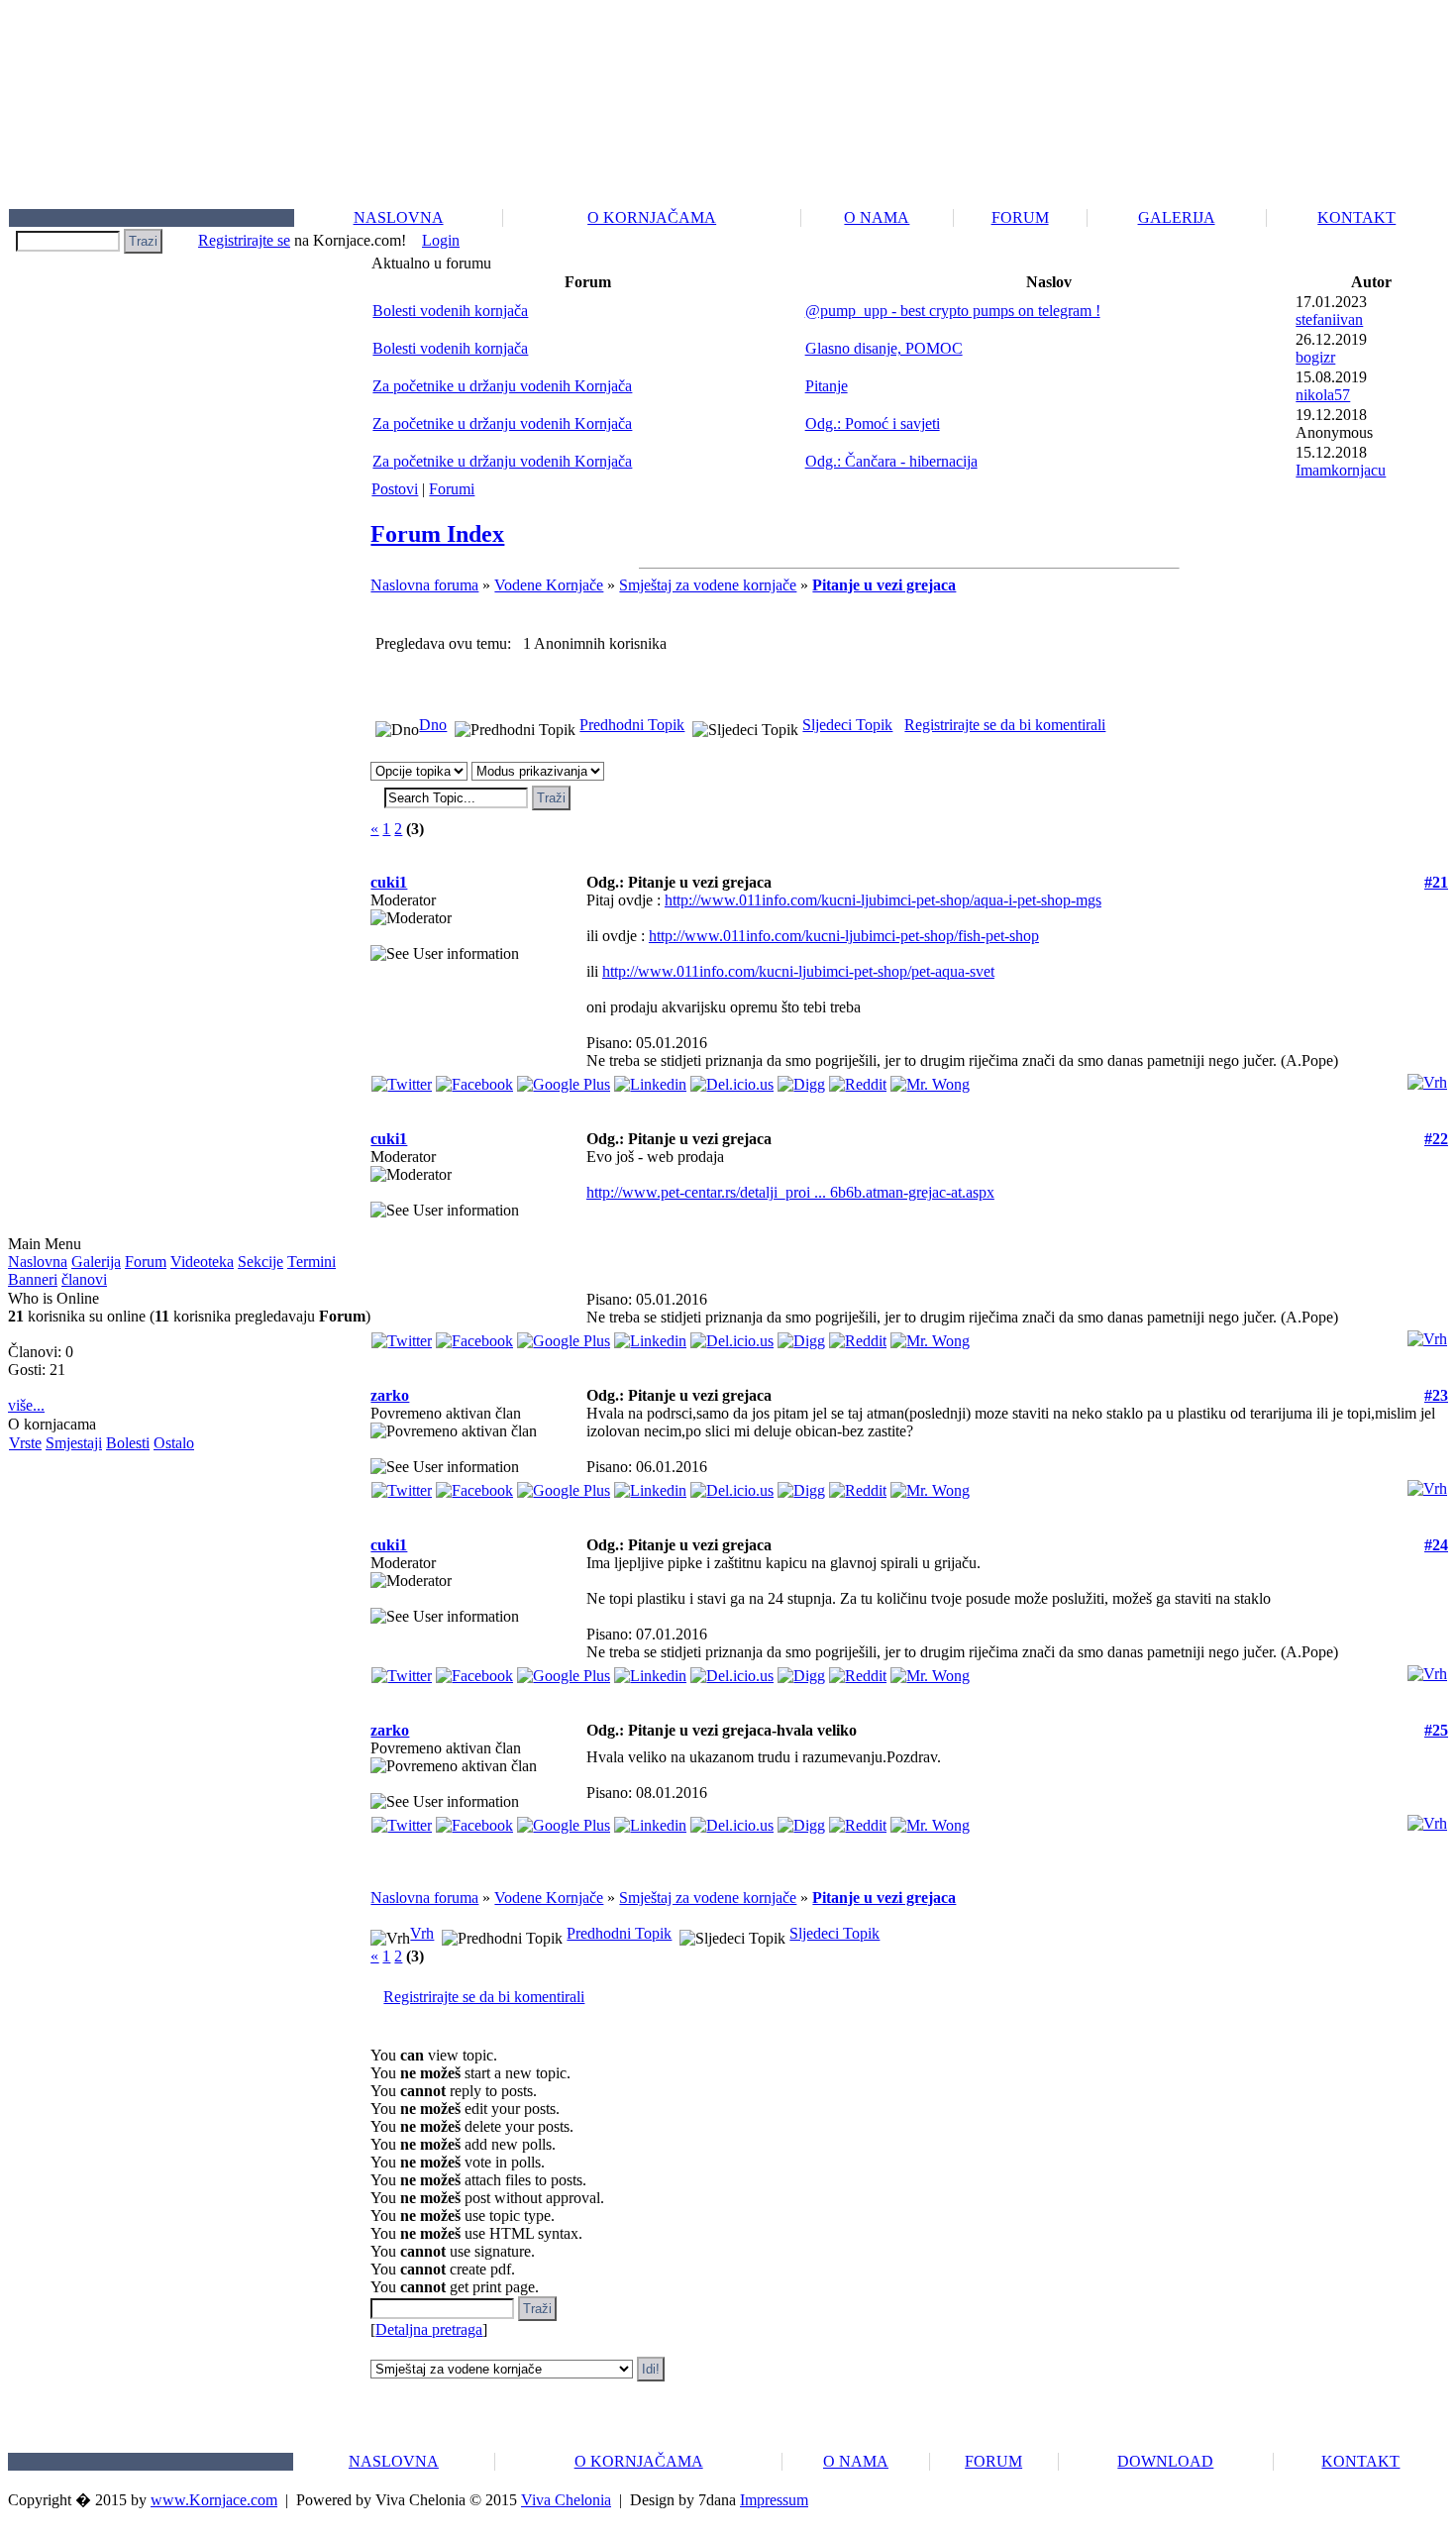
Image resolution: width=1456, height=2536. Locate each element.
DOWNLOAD (1165, 2461)
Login (441, 240)
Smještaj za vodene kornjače (708, 585)
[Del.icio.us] (732, 1079)
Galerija (96, 1262)
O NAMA (877, 217)
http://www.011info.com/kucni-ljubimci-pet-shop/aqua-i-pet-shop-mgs (883, 900)
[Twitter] (402, 1079)
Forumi (452, 489)
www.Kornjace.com (214, 2500)
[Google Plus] (564, 1079)
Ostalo (174, 1443)
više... (26, 1405)
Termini (312, 1262)
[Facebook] (474, 1079)
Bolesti (128, 1443)
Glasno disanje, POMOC (884, 348)
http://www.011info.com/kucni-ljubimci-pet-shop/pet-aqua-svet (798, 971)
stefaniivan (1329, 319)
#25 (1436, 1730)
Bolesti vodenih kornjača (450, 311)
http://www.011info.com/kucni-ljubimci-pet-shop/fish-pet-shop (844, 936)
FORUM (1020, 217)
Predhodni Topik (632, 725)
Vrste (25, 1443)
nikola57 (1323, 395)
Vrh (422, 1933)
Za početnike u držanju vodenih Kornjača (502, 386)
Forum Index (437, 534)
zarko (390, 1395)
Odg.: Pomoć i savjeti (873, 423)
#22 (1436, 1139)
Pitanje (827, 386)
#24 (1436, 1545)
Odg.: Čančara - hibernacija (891, 461)
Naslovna (38, 1262)
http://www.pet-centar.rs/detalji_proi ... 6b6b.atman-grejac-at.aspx (790, 1192)
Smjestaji (74, 1443)
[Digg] (801, 1079)
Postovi (395, 489)
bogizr (1315, 357)
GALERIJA (1177, 217)
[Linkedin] (650, 1079)
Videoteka (202, 1262)
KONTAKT (1356, 217)
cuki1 (389, 882)
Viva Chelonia (566, 2500)
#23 (1436, 1395)
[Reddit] (858, 1079)
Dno (433, 725)
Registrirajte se (244, 240)
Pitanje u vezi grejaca (884, 585)
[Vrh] (1427, 1077)
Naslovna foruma (424, 585)
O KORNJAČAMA (652, 217)
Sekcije (260, 1262)
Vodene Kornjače (549, 585)
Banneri (33, 1279)
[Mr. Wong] (930, 1079)
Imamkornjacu (1341, 470)
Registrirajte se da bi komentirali (1005, 725)
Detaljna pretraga (429, 2329)
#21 (1436, 882)
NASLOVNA (399, 217)
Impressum (774, 2500)
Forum (146, 1262)
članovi (84, 1279)
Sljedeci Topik (847, 725)
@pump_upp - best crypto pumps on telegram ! (953, 311)
